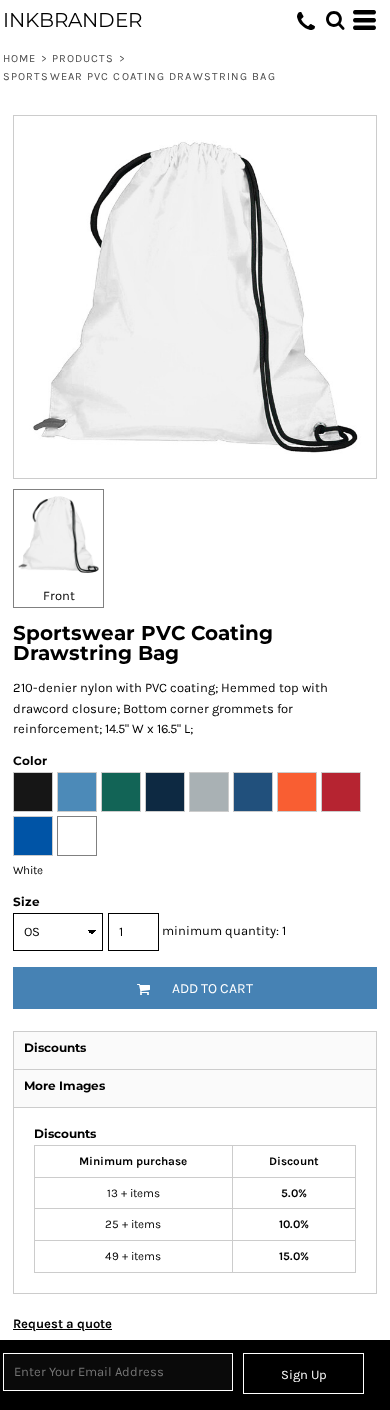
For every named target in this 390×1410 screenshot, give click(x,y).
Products (83, 58)
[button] (335, 20)
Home (19, 58)
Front (59, 595)
